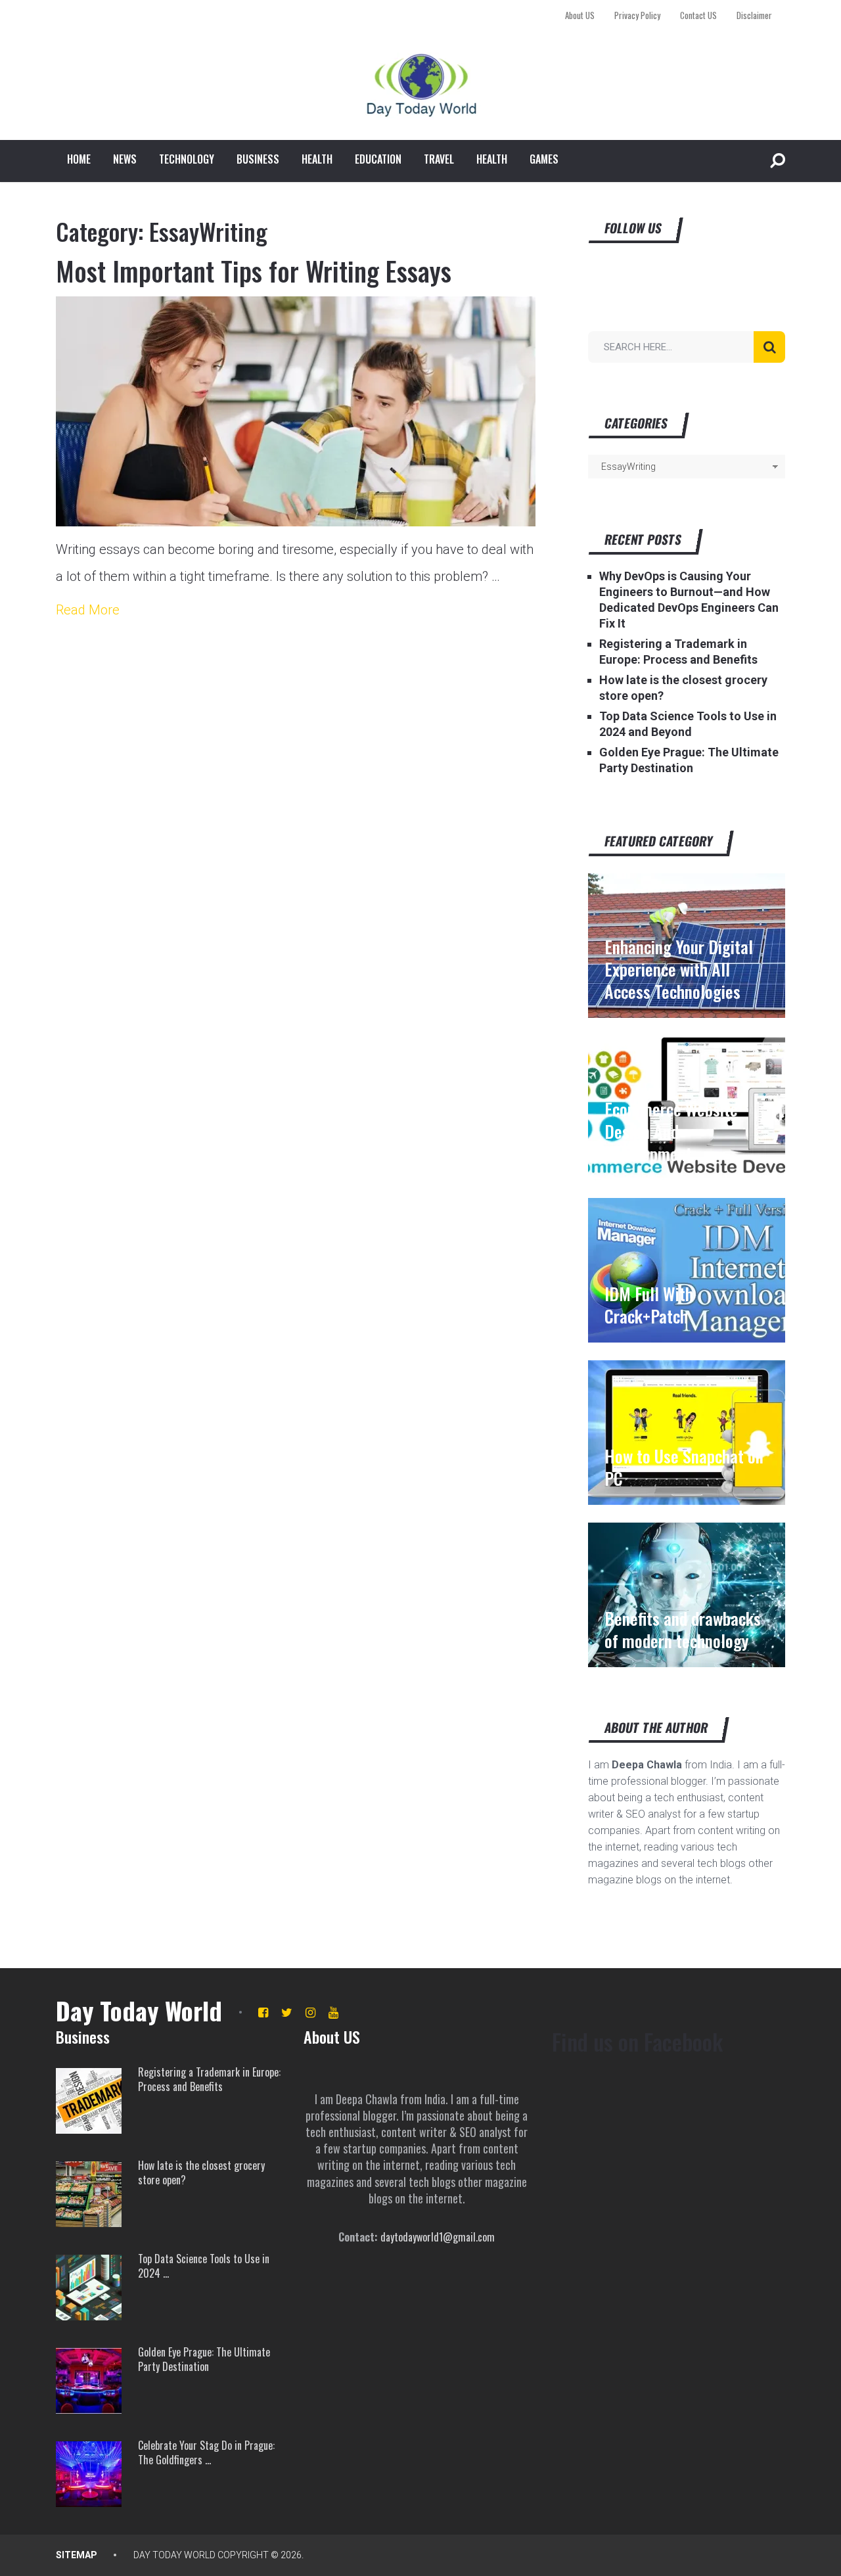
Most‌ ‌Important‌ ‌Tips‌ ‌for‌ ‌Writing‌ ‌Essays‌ (254, 271)
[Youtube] (333, 2012)
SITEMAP (77, 2555)
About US (580, 15)
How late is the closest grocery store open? (201, 2173)
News (125, 159)
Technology (187, 159)
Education (378, 159)
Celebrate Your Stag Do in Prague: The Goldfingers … (206, 2453)
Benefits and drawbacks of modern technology (683, 1630)
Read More (88, 610)
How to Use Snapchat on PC (684, 1467)
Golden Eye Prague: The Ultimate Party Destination (204, 2359)
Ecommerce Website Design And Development (671, 1132)
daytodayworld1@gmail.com (438, 2237)
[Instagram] (310, 2012)
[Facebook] (263, 2012)
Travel (439, 159)
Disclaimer (754, 15)
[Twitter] (287, 2012)
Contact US (698, 15)
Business (258, 159)
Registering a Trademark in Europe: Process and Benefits (209, 2080)
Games (544, 159)
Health (317, 159)
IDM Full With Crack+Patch (649, 1305)
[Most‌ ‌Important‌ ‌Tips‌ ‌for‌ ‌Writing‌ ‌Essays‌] (296, 411)
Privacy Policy (637, 15)
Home (79, 159)
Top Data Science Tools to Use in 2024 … (204, 2266)
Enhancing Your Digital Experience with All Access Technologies (679, 969)
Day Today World (139, 2010)
